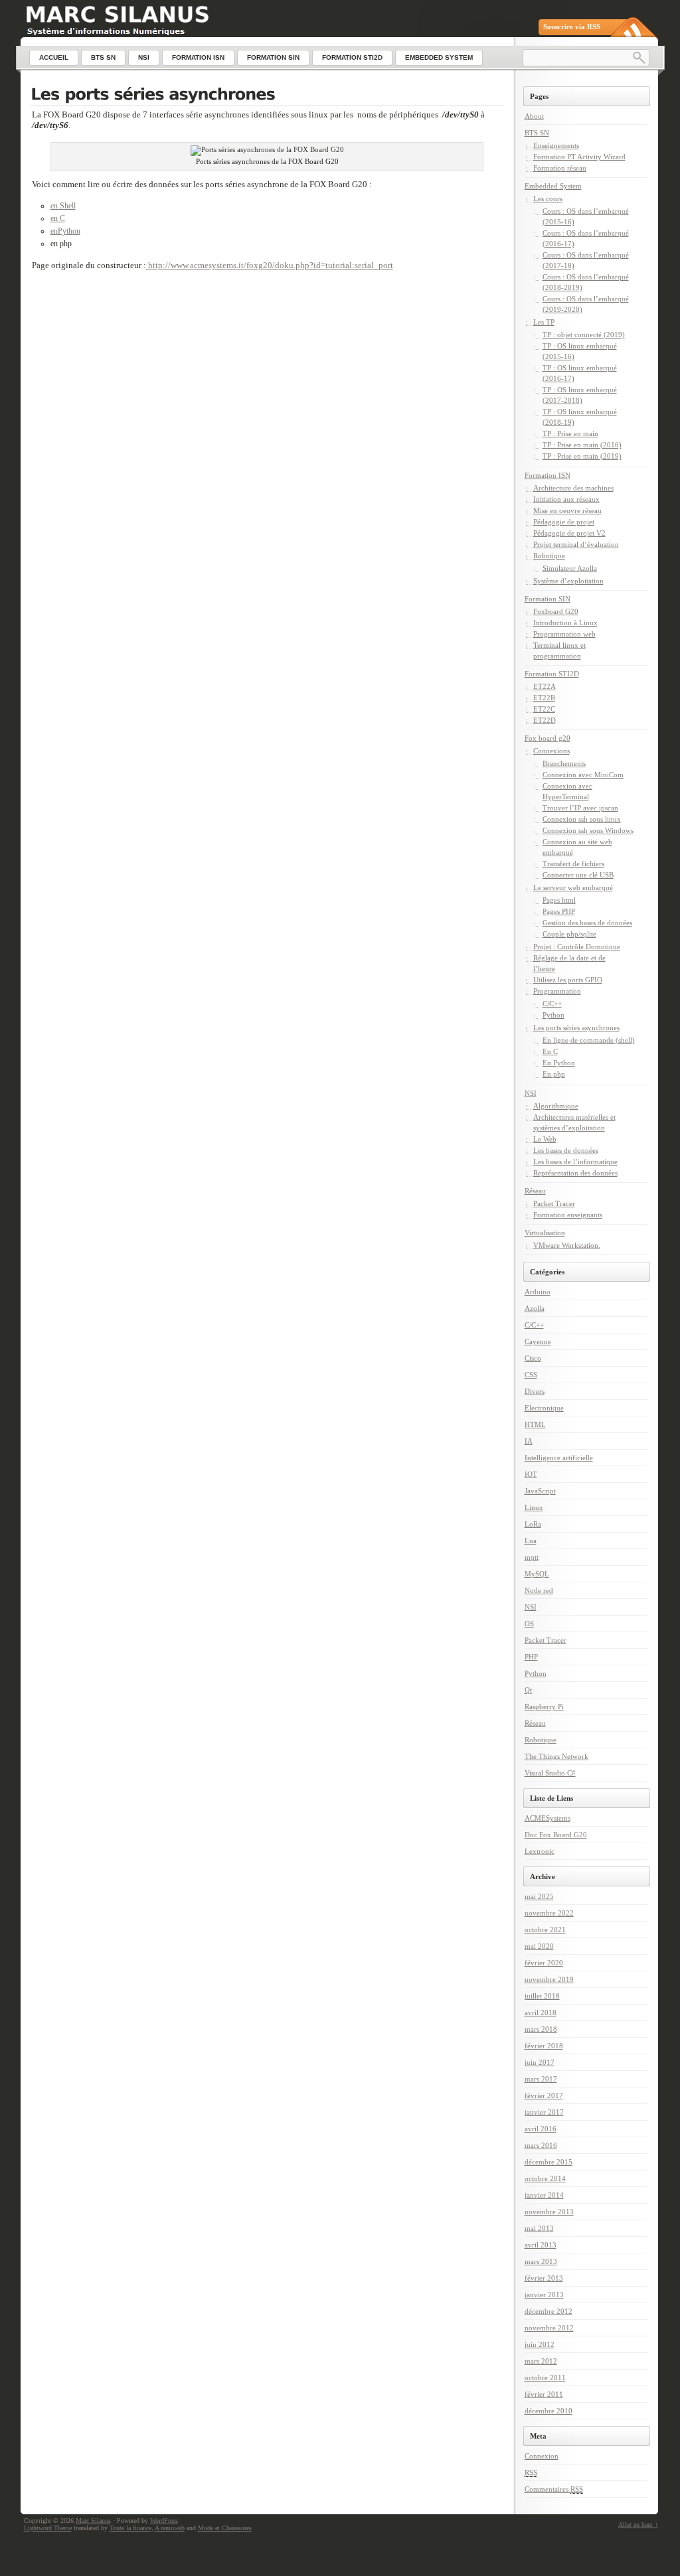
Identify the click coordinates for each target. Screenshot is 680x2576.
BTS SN (537, 133)
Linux (534, 1507)
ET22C (544, 709)
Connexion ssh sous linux (582, 819)
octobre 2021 (545, 1930)
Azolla (535, 1308)
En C (550, 1051)
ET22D (545, 720)
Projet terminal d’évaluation (576, 544)
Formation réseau (560, 168)
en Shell (63, 206)
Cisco (533, 1358)
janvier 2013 (544, 2295)
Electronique (544, 1408)
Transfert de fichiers (573, 864)
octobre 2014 (545, 2178)
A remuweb (170, 2528)
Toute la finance (130, 2528)
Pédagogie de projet (564, 522)
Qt (528, 1690)
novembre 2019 (549, 1979)
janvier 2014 (544, 2195)
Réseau (535, 1191)
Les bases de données (566, 1150)
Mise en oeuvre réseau (567, 510)
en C (58, 218)
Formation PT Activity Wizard (579, 157)
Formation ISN (548, 475)
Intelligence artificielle (559, 1458)
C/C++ (552, 1004)
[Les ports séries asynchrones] (267, 96)
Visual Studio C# (550, 1773)
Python (553, 1015)
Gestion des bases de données (587, 923)
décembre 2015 (549, 2162)
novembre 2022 (549, 1913)
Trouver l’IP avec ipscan (580, 808)
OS (529, 1624)
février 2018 (544, 2046)
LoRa (533, 1524)
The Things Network (556, 1756)
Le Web (545, 1139)
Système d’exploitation (568, 581)
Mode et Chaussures (225, 2528)
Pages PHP (559, 911)
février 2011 (544, 2394)
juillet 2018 (542, 1996)
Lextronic (540, 1851)
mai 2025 (539, 1896)
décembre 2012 (549, 2311)
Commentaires (554, 2489)
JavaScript (540, 1491)
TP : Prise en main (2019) (582, 456)
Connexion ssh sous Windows (588, 830)
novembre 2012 (549, 2328)
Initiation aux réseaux (566, 499)
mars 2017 (541, 2079)
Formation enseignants (568, 1215)
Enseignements (556, 145)
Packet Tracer (554, 1203)
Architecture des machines (573, 488)
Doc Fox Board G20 (556, 1835)
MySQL (537, 1574)
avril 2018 (541, 2012)
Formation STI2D (552, 674)
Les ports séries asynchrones (576, 1027)
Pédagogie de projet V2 (569, 533)
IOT (531, 1474)
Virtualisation (545, 1233)
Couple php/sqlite (569, 934)
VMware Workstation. (567, 1245)
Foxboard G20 (556, 611)
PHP (531, 1657)
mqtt (532, 1557)
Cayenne (538, 1341)
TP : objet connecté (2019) (584, 335)
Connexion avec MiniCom (583, 775)
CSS (531, 1375)
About (534, 116)
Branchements (564, 763)
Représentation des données (575, 1173)
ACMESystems (548, 1818)
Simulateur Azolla (570, 568)
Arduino (538, 1292)
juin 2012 (540, 2344)
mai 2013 (539, 2228)
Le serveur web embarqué (573, 887)
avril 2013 (541, 2245)
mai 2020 (539, 1946)
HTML (535, 1424)
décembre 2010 (549, 2411)
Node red (539, 1590)
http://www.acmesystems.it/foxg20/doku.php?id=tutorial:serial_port (270, 265)
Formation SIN (548, 599)
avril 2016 (541, 2129)
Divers (535, 1391)
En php (554, 1074)
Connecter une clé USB (578, 875)
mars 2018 (541, 2029)
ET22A (545, 686)
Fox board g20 (548, 738)
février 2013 (544, 2278)
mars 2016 (541, 2145)
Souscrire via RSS (572, 27)
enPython (65, 231)
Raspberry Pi (544, 1706)
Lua (531, 1541)
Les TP (544, 322)
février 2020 (544, 1963)
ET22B (544, 698)
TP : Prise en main (570, 433)
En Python (559, 1063)
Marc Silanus (93, 2521)
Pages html (559, 900)
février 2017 (544, 2095)
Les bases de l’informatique (575, 1162)
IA (529, 1441)
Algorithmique (556, 1106)
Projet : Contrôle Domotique (577, 947)
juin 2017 (540, 2062)
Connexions (552, 751)
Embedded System (553, 186)
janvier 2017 (544, 2112)
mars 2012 (541, 2361)
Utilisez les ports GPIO (568, 980)
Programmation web (564, 634)
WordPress (164, 2521)
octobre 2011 (545, 2378)
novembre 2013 (549, 2212)
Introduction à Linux (565, 623)
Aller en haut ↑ (638, 2525)
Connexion (542, 2456)
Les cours (548, 198)
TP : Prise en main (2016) (582, 445)
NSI (531, 1093)
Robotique (549, 556)
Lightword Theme (48, 2528)
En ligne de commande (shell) (589, 1040)
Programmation (557, 991)
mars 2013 (541, 2261)
